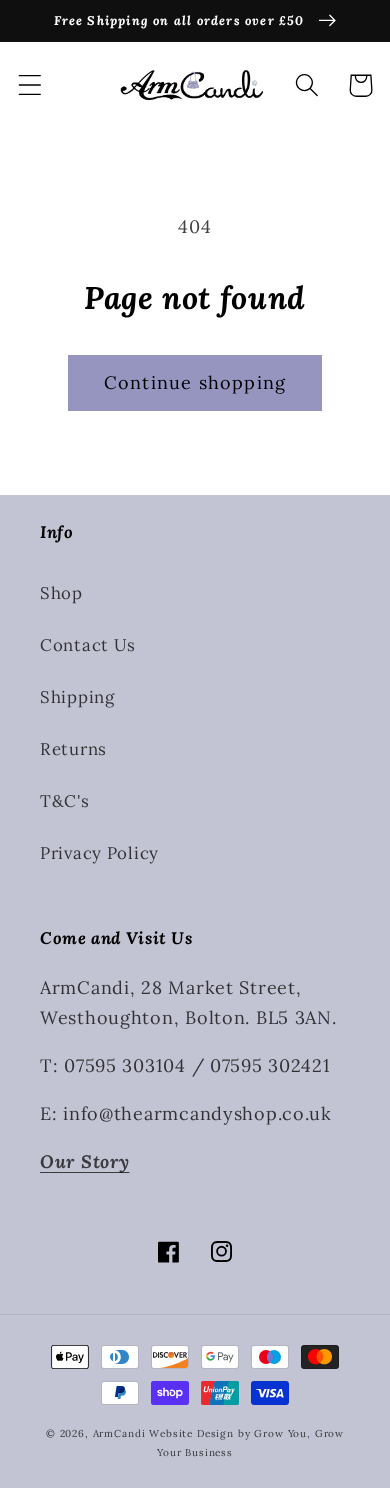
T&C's (65, 801)
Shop (61, 593)
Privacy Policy (99, 853)
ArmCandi (119, 1433)
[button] (30, 85)
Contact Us (88, 645)
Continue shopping (195, 382)
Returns (73, 749)
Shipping (77, 697)
